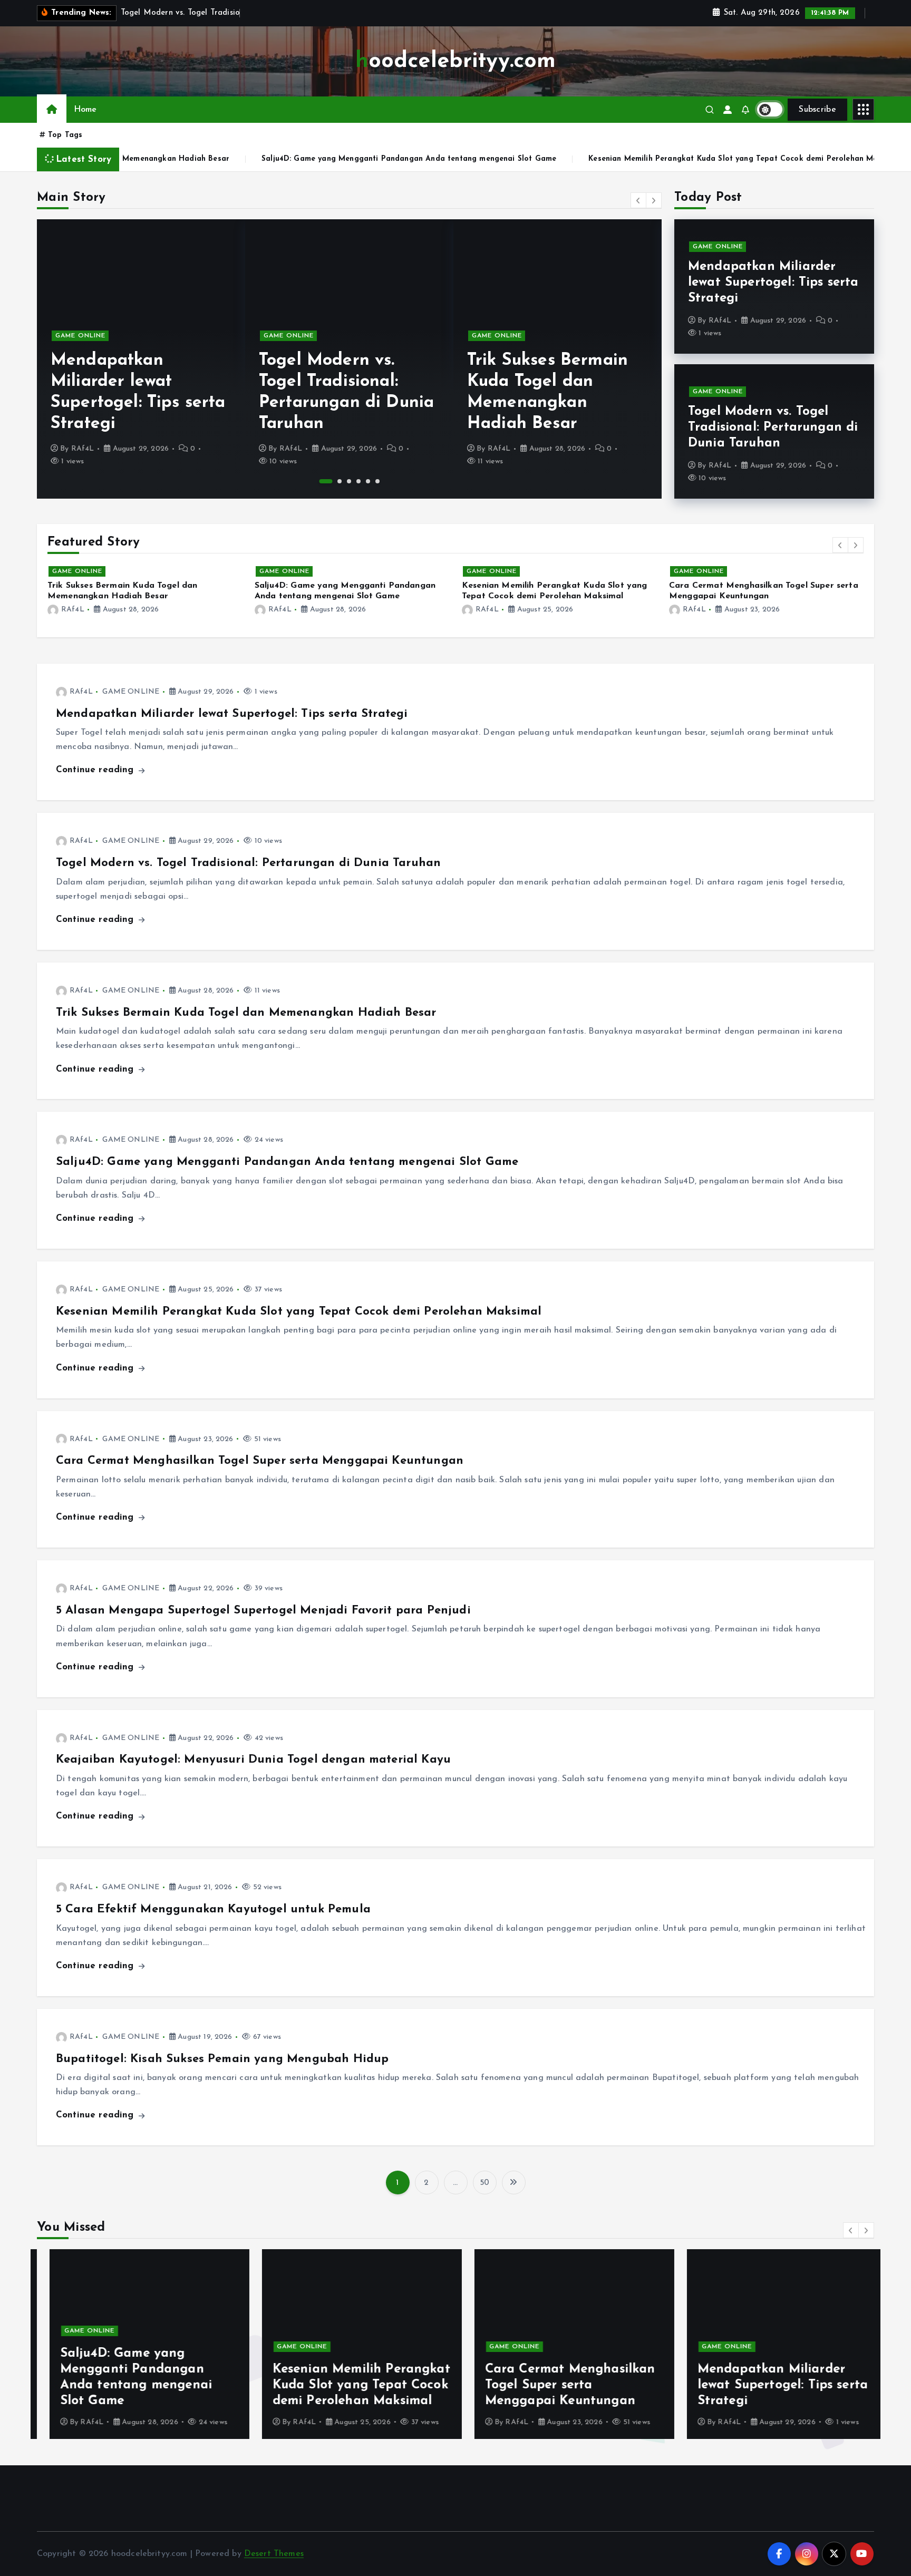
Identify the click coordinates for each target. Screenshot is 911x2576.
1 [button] (321, 481)
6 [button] (377, 481)
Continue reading (96, 770)
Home (85, 110)
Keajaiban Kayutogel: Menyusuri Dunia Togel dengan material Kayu (253, 1760)
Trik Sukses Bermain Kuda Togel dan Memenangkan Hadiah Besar (246, 1013)
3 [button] (349, 481)
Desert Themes (274, 2554)
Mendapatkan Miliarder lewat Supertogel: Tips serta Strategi (773, 283)
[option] (141, 359)
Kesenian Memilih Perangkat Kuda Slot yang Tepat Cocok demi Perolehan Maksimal (574, 159)
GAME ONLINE (80, 336)
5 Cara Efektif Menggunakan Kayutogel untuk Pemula (213, 1909)
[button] (638, 200)
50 (484, 2183)
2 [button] (335, 481)
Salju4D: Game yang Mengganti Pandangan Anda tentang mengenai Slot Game (238, 159)
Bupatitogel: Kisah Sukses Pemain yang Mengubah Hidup (222, 2059)
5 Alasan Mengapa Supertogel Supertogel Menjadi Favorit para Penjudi (263, 1611)
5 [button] (368, 481)
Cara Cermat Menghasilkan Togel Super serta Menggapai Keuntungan (260, 1461)
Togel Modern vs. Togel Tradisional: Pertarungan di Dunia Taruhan (773, 427)
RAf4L (83, 449)
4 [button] (358, 481)
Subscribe (817, 110)
